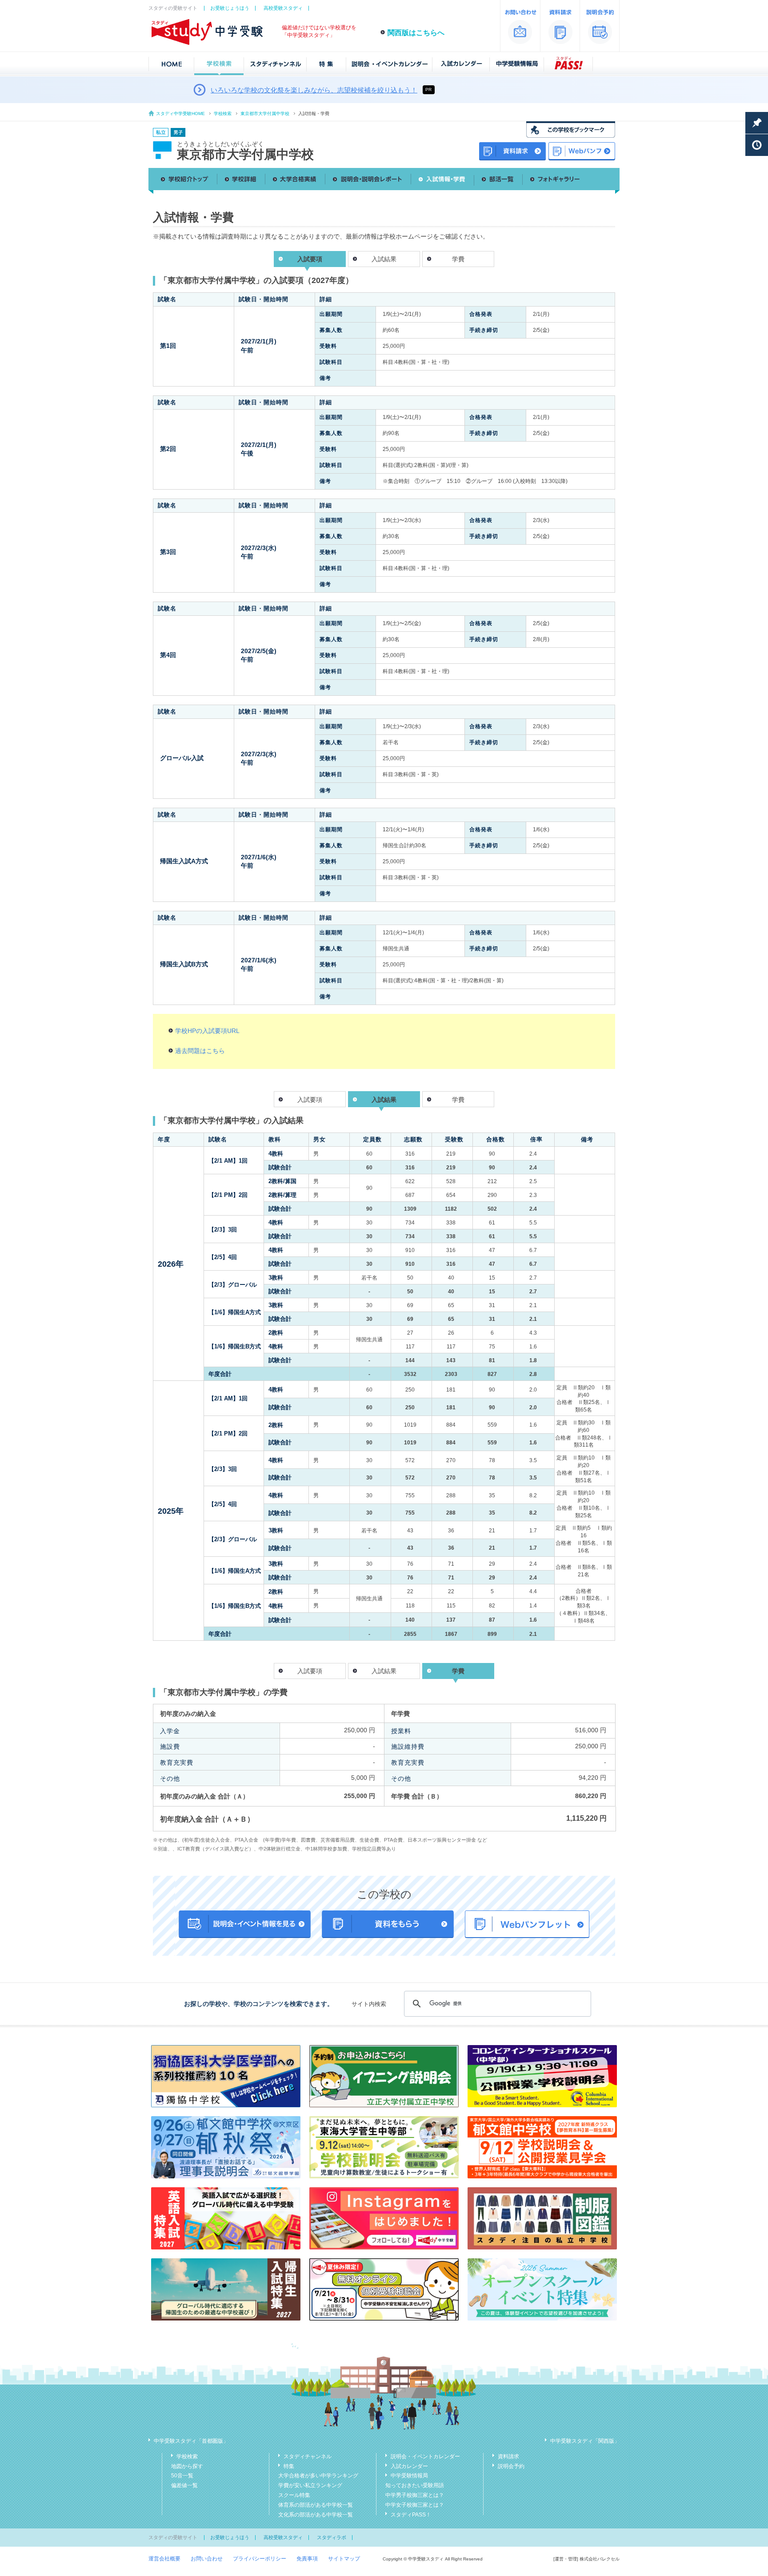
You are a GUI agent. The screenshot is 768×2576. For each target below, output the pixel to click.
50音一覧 (182, 2476)
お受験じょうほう (230, 8)
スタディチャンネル (308, 2456)
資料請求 (508, 2456)
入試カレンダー (409, 2466)
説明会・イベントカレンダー (425, 2456)
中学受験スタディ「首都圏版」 (191, 2441)
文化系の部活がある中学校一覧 (316, 2515)
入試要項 (310, 1100)
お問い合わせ (207, 2559)
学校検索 (223, 114)
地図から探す (187, 2466)
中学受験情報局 (409, 2476)
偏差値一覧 (184, 2485)
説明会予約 (511, 2466)
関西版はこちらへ (416, 33)
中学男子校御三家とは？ (415, 2495)
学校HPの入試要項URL (207, 1031)
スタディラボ (332, 2537)
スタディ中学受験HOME (180, 114)
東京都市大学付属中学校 (265, 114)
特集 (289, 2466)
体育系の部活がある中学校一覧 (316, 2505)
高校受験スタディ (283, 8)
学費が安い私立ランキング (310, 2485)
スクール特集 (294, 2495)
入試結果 (384, 259)
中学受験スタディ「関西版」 (585, 2441)
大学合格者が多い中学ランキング (318, 2476)
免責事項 (307, 2559)
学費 (458, 259)
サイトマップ (344, 2559)
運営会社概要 (164, 2559)
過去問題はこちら (200, 1051)
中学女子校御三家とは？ (415, 2505)
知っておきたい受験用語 (415, 2485)
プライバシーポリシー (260, 2559)
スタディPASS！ (411, 2515)
